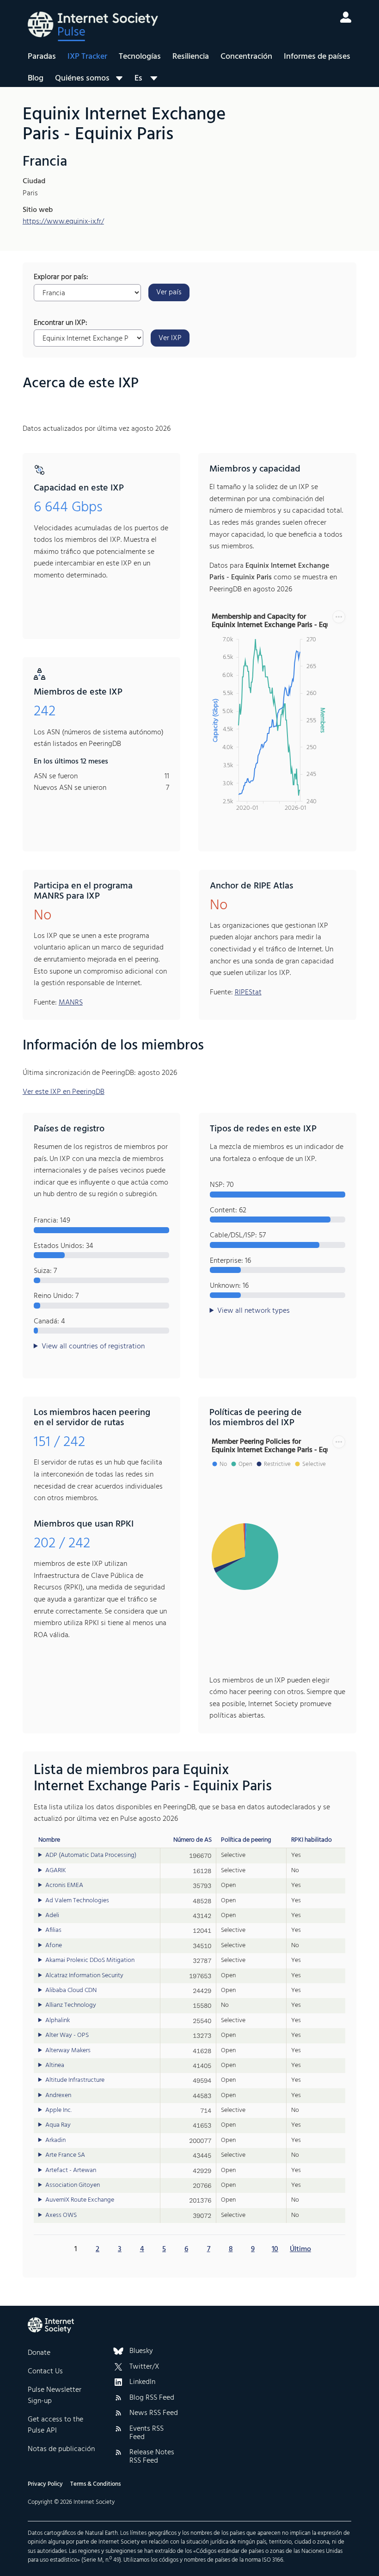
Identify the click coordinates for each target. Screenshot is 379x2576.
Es (138, 78)
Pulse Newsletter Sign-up (55, 2396)
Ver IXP (170, 338)
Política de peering (246, 1840)
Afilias (53, 1930)
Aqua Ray (58, 2125)
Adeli (52, 1916)
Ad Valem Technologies (77, 1901)
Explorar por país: (61, 278)
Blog (36, 78)
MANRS (71, 1003)
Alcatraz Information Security (84, 1976)
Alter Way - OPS (67, 2036)
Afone (54, 1946)
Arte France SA (65, 2155)
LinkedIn (142, 2383)
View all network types (254, 1311)
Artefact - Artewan (71, 2171)
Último (300, 2249)
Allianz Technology (71, 2005)
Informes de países (317, 57)
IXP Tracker (87, 57)
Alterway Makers (68, 2051)
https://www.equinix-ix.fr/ (63, 222)
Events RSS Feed (147, 2433)
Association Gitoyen (73, 2185)
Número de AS (193, 1840)
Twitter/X (144, 2367)
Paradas (42, 57)
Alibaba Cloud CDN (71, 1991)
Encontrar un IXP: (61, 323)
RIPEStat (248, 993)
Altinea (55, 2066)
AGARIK (56, 1871)
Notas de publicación (61, 2449)
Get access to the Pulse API (55, 2425)
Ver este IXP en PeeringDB (64, 1092)
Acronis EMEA (64, 1886)
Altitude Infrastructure (75, 2080)
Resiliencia (191, 57)
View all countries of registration (93, 1347)
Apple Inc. (58, 2110)
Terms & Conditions (95, 2484)
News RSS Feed (154, 2414)
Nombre (49, 1840)
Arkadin (55, 2141)
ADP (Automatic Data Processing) (91, 1856)
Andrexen (58, 2096)
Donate (39, 2353)
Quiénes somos (82, 78)
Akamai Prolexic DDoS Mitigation (90, 1961)
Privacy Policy (45, 2484)
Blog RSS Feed (152, 2398)
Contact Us (45, 2371)
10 (275, 2249)
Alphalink (58, 2021)
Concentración (246, 57)
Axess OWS (61, 2216)
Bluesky (141, 2352)
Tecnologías (140, 57)
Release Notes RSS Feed (152, 2457)
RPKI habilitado (312, 1840)
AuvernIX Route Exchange (80, 2200)
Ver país (169, 292)
